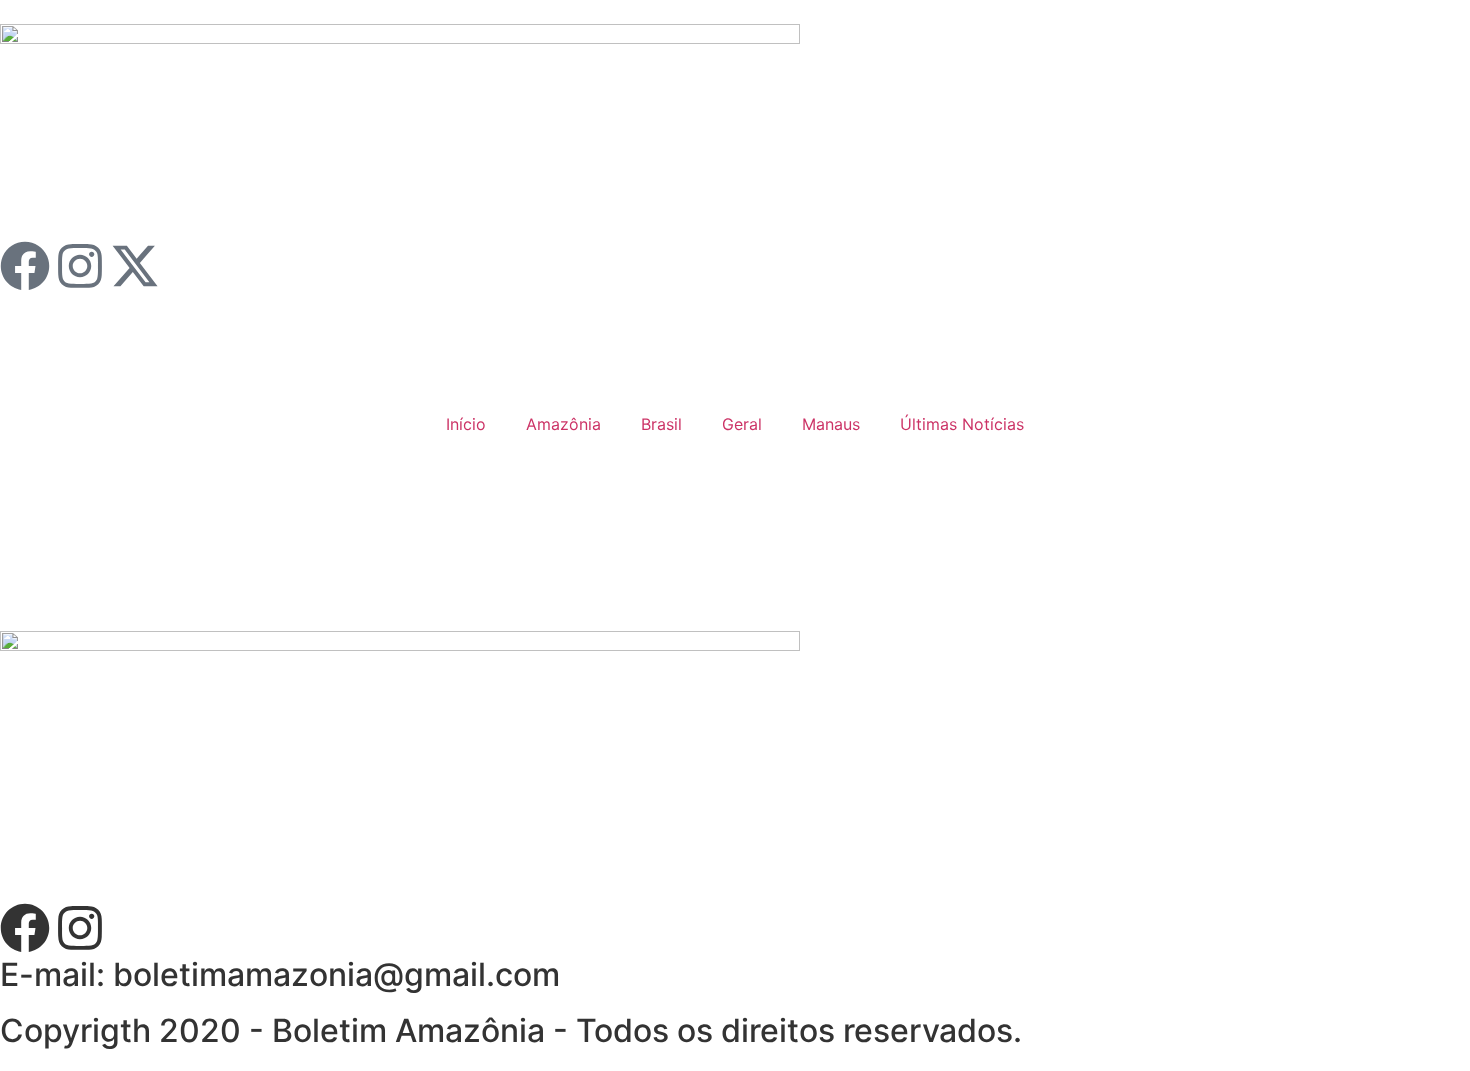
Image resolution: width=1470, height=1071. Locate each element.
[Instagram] (80, 266)
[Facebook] (25, 266)
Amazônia (563, 424)
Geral (742, 424)
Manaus (831, 424)
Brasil (661, 424)
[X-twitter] (135, 266)
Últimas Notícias (962, 424)
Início (466, 424)
